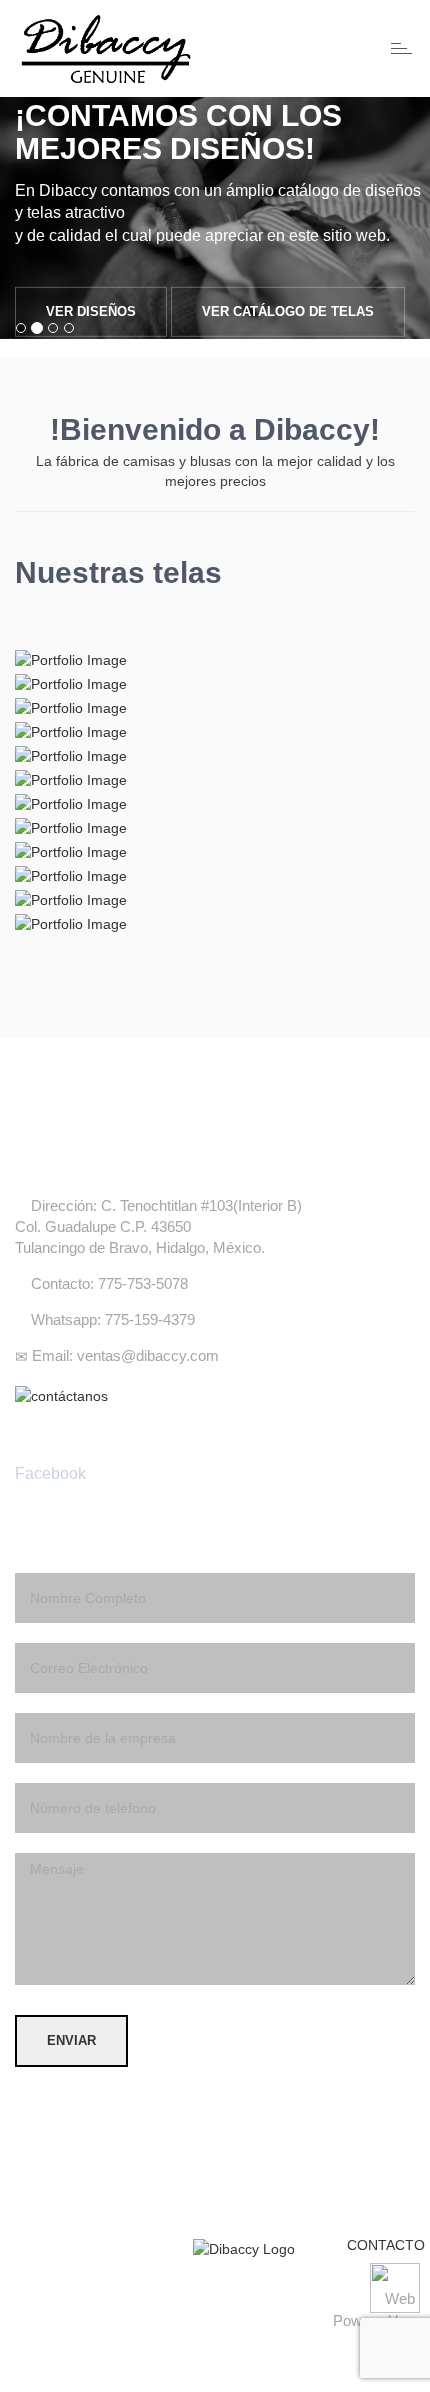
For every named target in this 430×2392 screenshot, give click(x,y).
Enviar (71, 2040)
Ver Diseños (91, 311)
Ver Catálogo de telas (288, 311)
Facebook (50, 1473)
